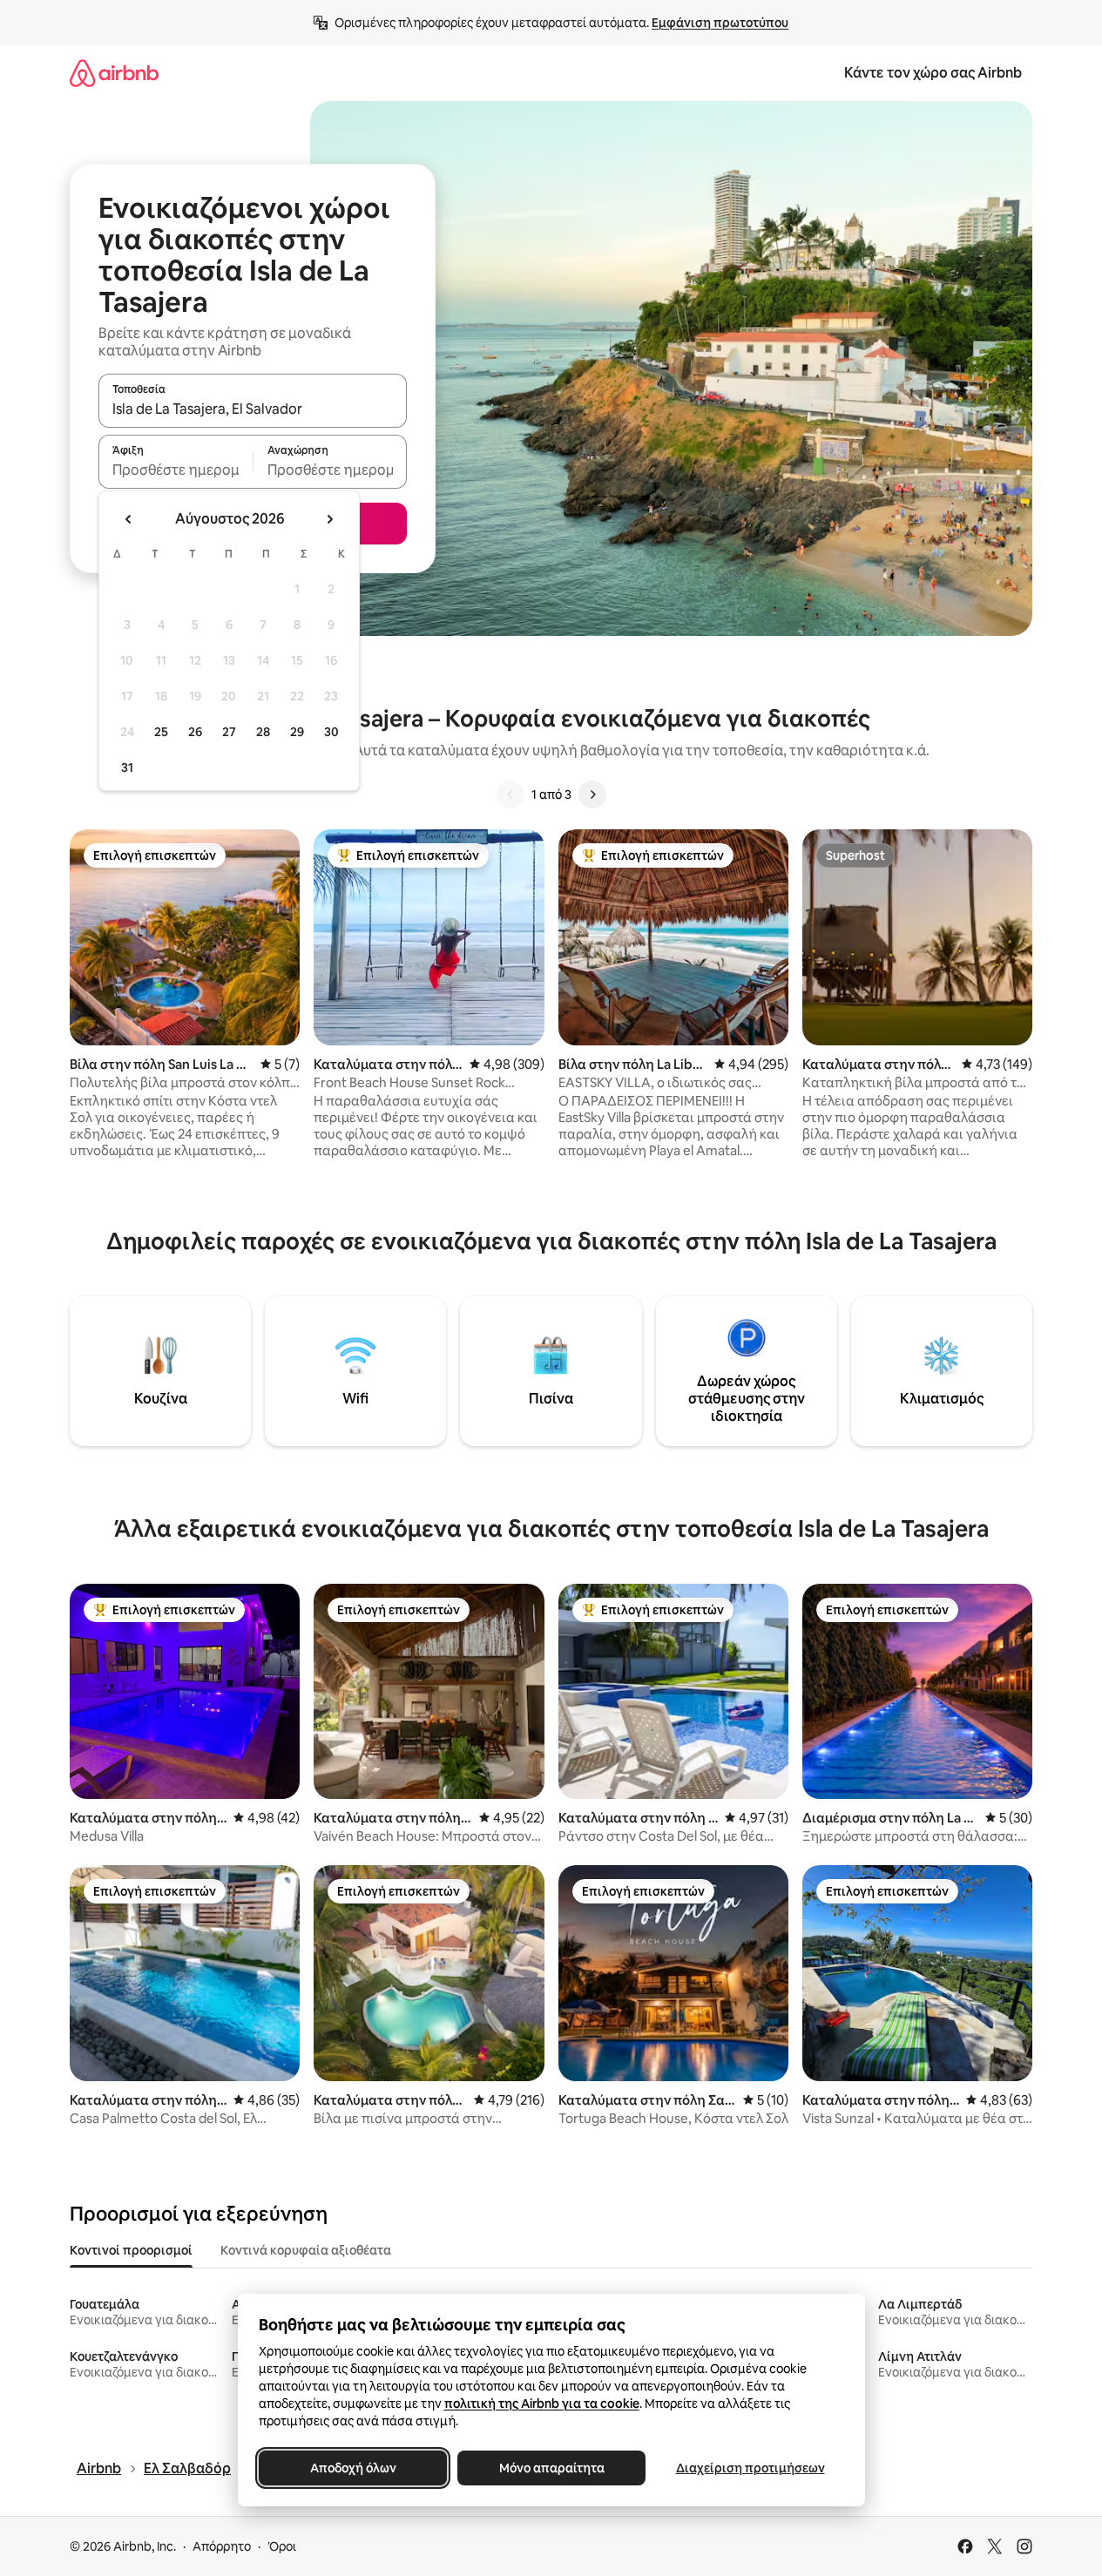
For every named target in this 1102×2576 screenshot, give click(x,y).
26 (195, 732)
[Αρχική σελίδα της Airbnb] (114, 73)
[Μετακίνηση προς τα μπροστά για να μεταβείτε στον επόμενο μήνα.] (329, 519)
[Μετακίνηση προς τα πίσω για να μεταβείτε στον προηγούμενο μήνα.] (129, 519)
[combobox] (253, 409)
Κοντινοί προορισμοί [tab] (131, 2250)
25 (161, 732)
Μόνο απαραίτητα (551, 2468)
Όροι (282, 2546)
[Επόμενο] (592, 794)
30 (331, 732)
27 (229, 732)
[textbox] (176, 470)
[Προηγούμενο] (510, 794)
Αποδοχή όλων (352, 2468)
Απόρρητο (222, 2546)
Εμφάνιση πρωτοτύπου (720, 23)
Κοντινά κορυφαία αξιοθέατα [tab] (306, 2250)
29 (297, 732)
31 (127, 767)
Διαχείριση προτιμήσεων (750, 2468)
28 (263, 732)
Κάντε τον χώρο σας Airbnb (933, 73)
